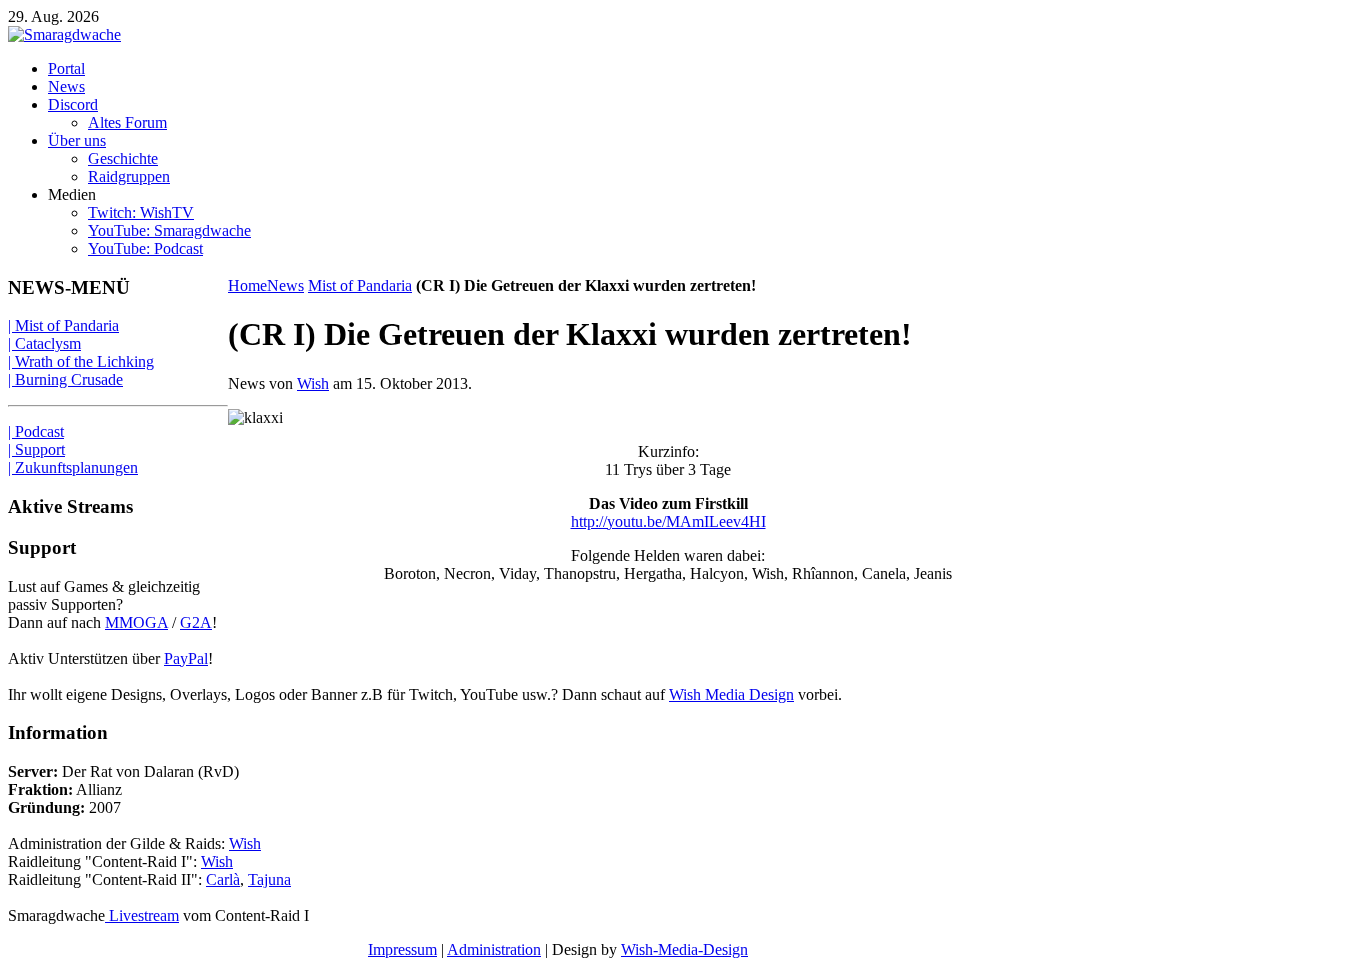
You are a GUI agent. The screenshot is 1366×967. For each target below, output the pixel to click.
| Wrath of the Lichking (81, 361)
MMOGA (136, 622)
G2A (196, 622)
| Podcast (36, 431)
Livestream (142, 915)
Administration (494, 949)
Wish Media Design (731, 694)
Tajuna (269, 879)
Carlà (223, 879)
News (285, 285)
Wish (313, 383)
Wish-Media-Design (684, 949)
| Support (36, 449)
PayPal (186, 658)
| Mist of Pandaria (63, 325)
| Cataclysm (44, 343)
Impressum (402, 949)
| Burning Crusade (65, 379)
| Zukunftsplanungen (73, 467)
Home (247, 285)
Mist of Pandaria (360, 285)
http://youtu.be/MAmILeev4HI (668, 521)
